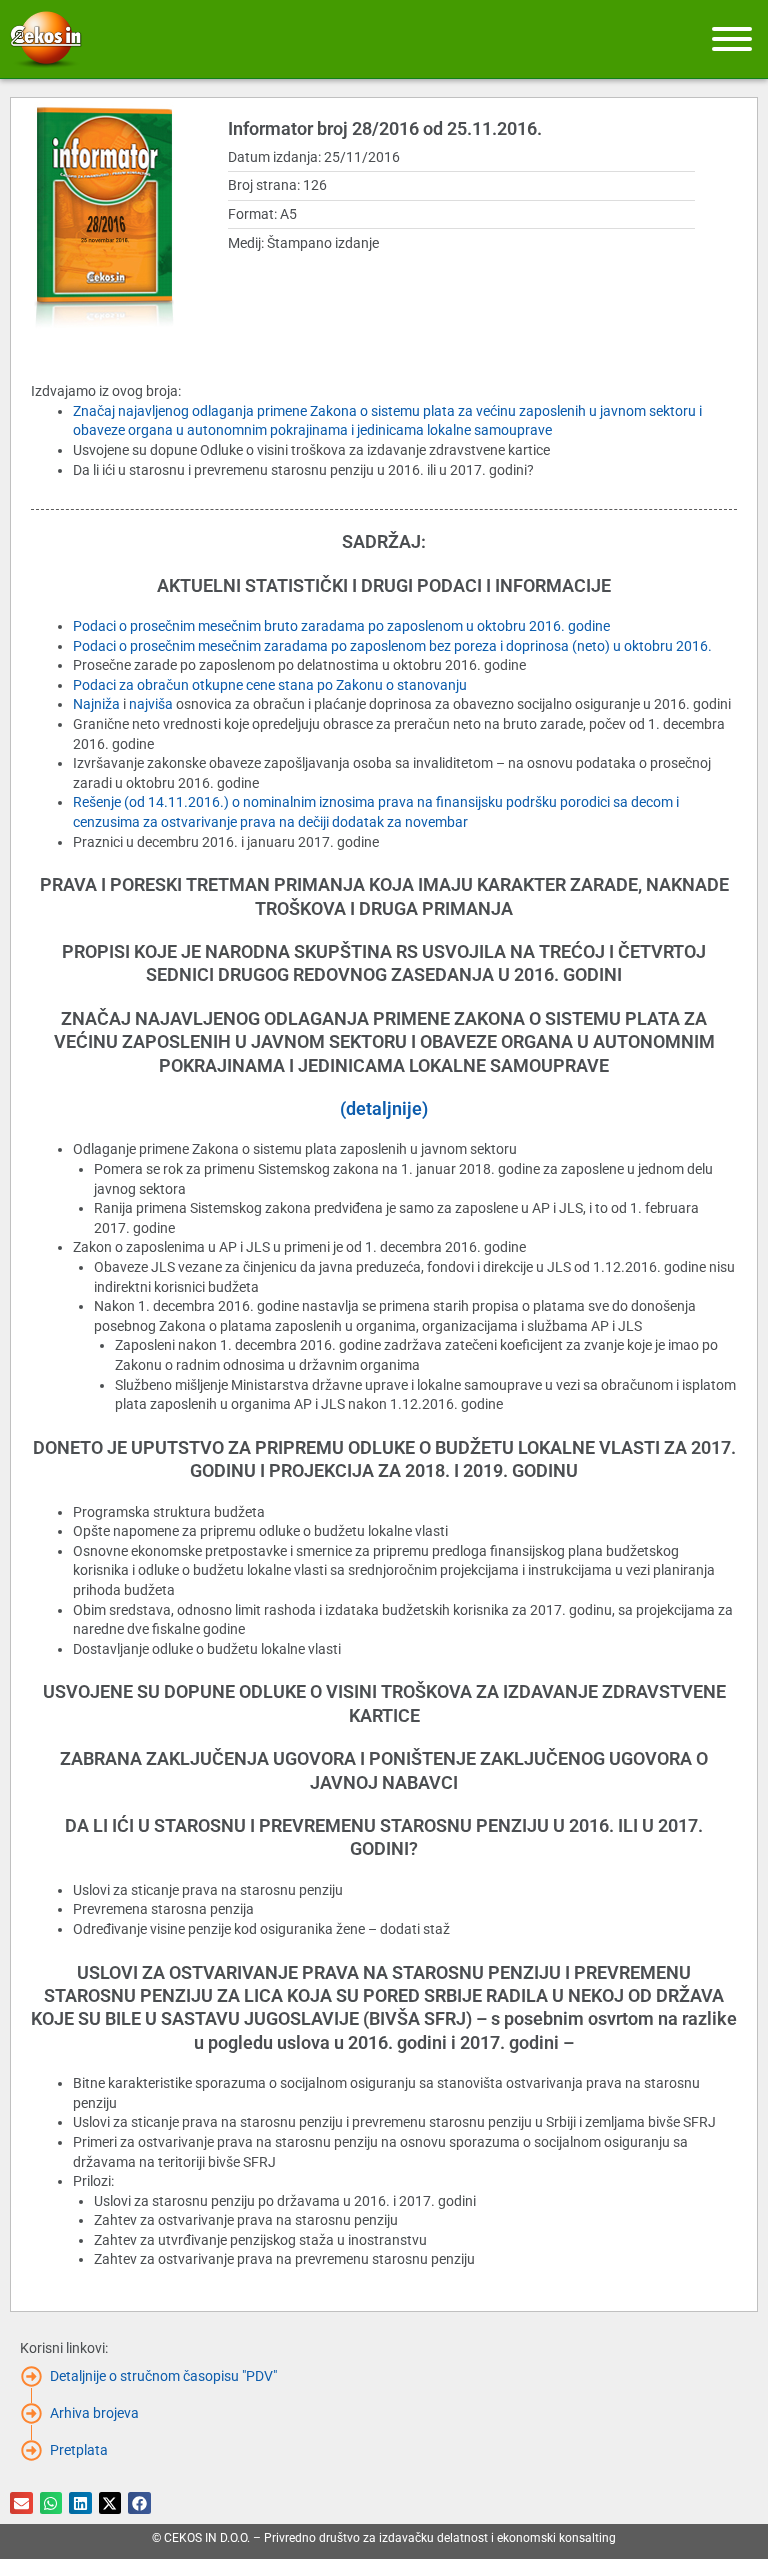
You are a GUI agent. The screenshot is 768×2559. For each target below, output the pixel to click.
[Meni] (732, 39)
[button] (21, 2503)
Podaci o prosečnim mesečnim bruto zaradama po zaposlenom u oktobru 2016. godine (341, 626)
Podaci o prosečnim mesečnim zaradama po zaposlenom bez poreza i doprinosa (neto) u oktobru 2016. (392, 646)
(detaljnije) (384, 1108)
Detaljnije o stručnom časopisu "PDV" (163, 2376)
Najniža (96, 704)
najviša (151, 704)
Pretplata (79, 2450)
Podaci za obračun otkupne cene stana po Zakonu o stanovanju (270, 685)
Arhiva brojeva (94, 2413)
